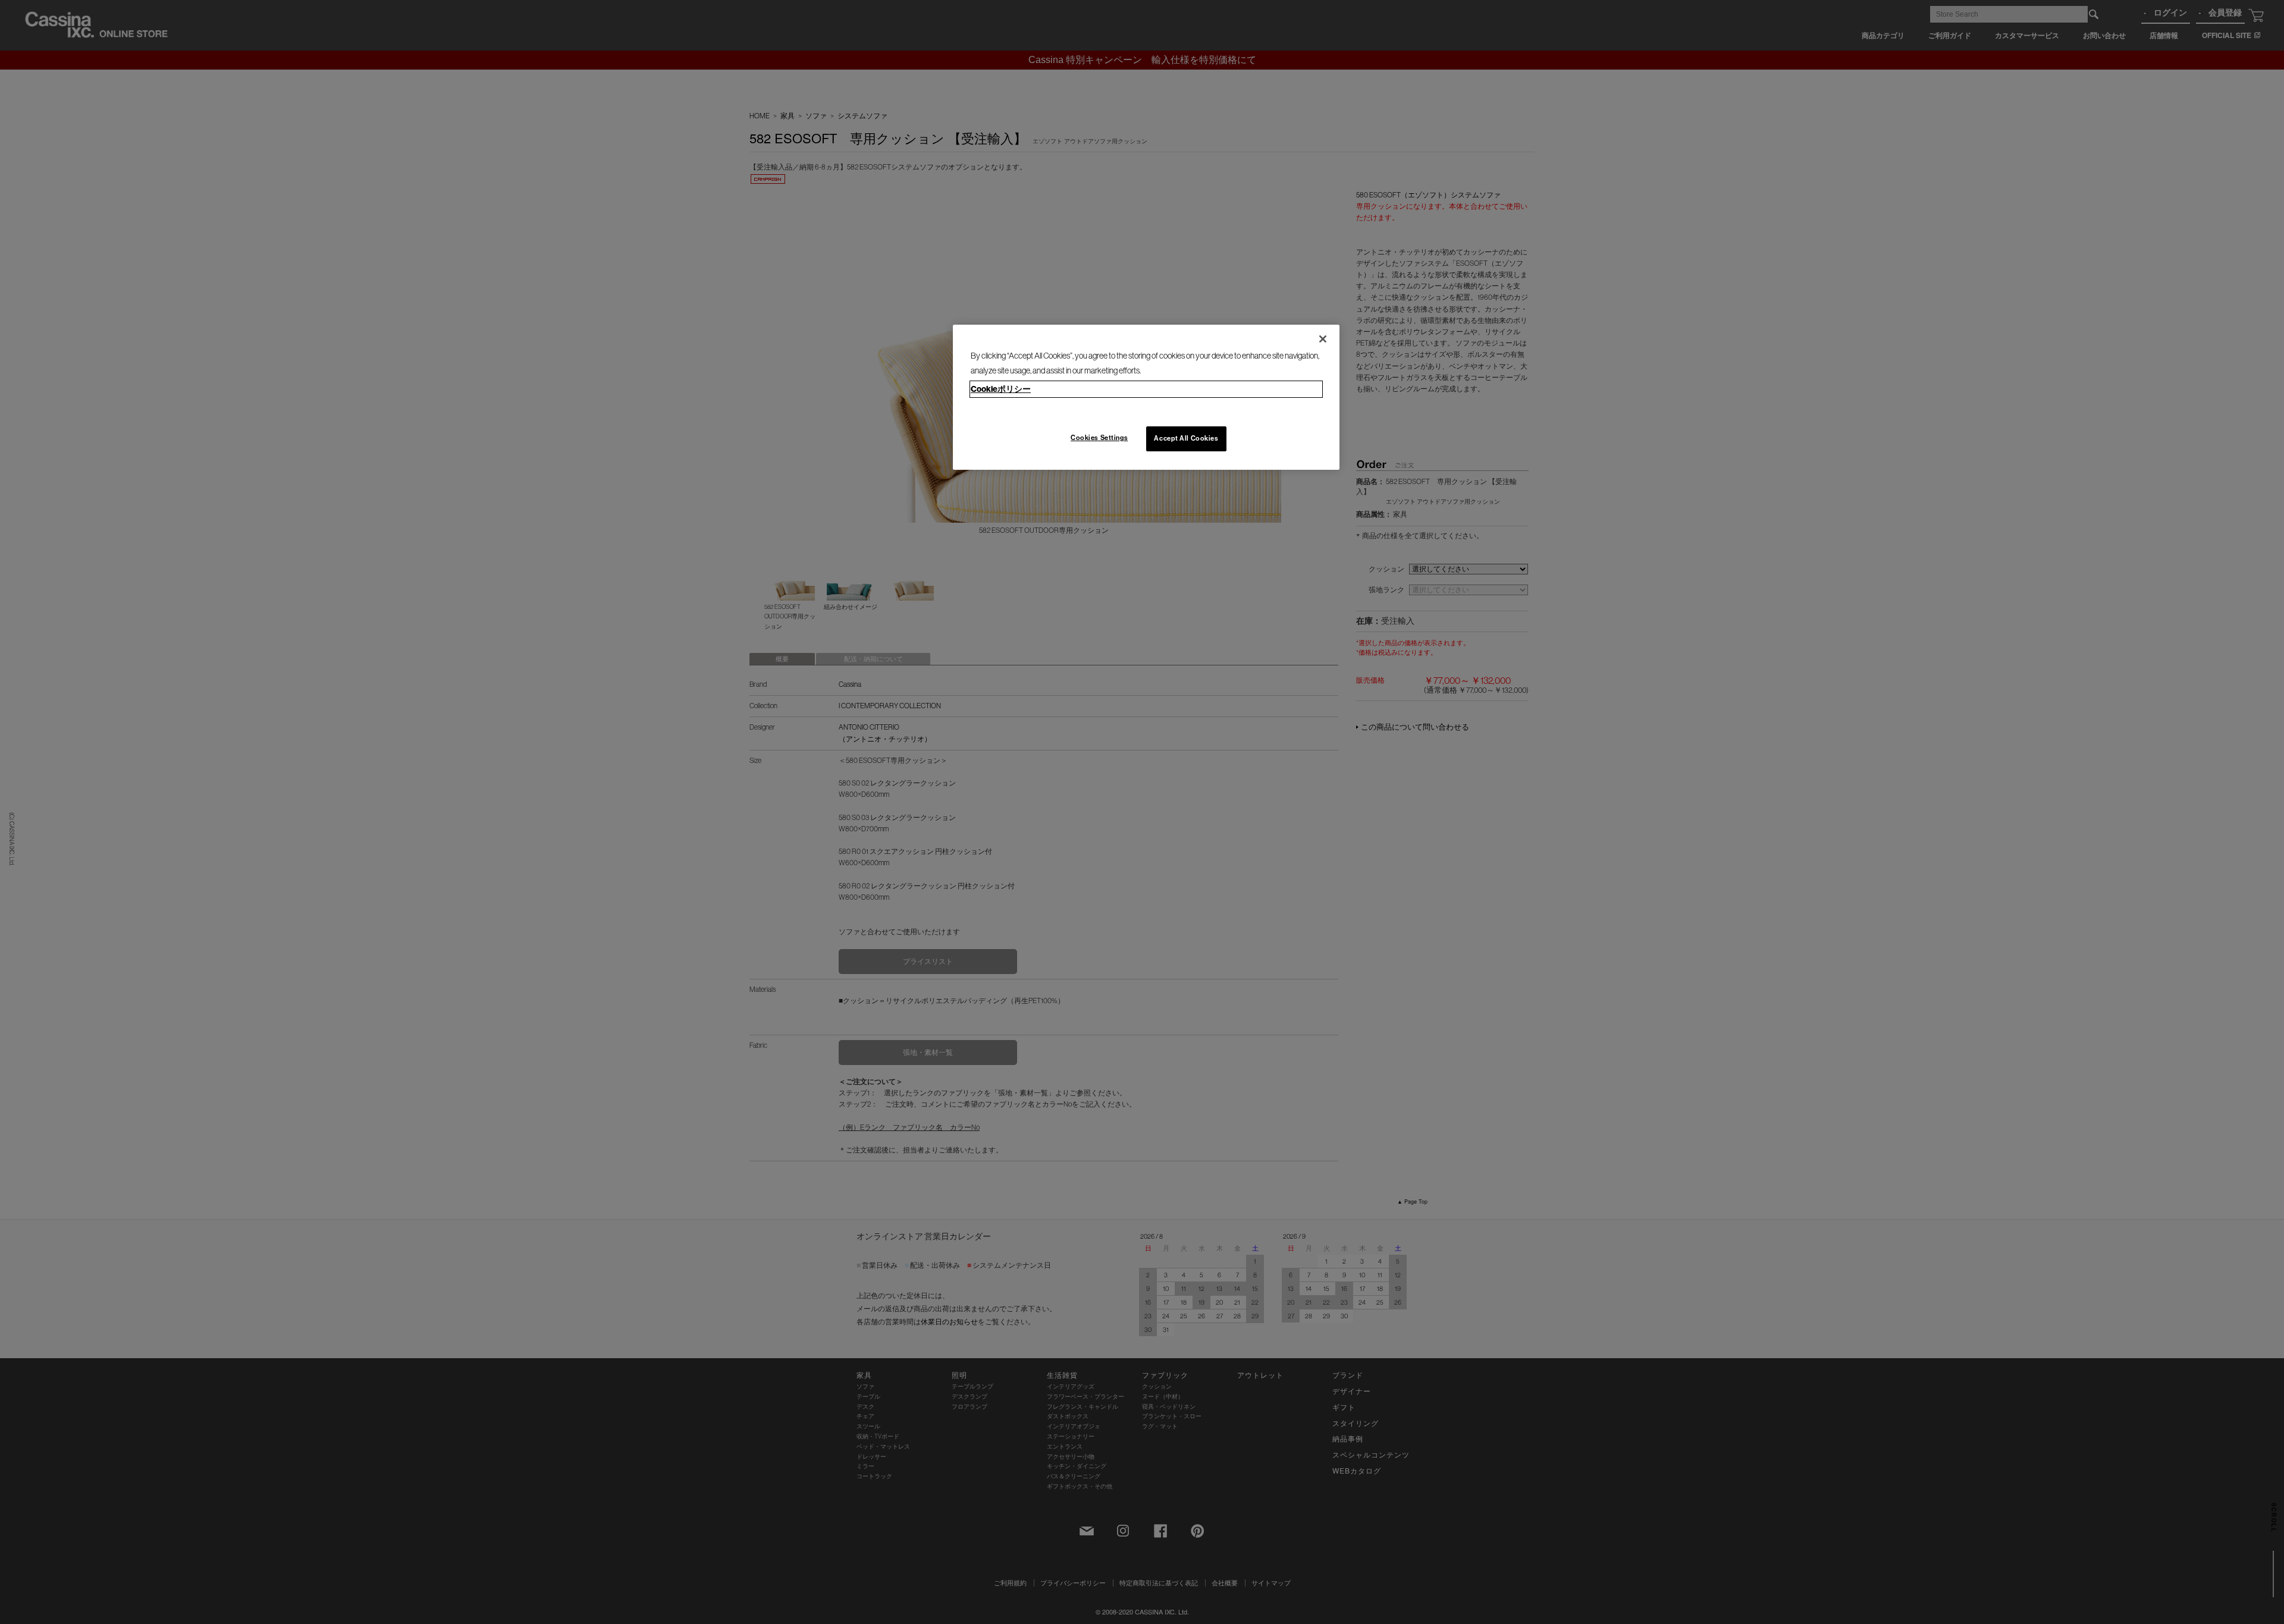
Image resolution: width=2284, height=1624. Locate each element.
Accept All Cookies (1186, 438)
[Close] (1323, 339)
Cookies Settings (1099, 438)
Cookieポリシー (1001, 389)
